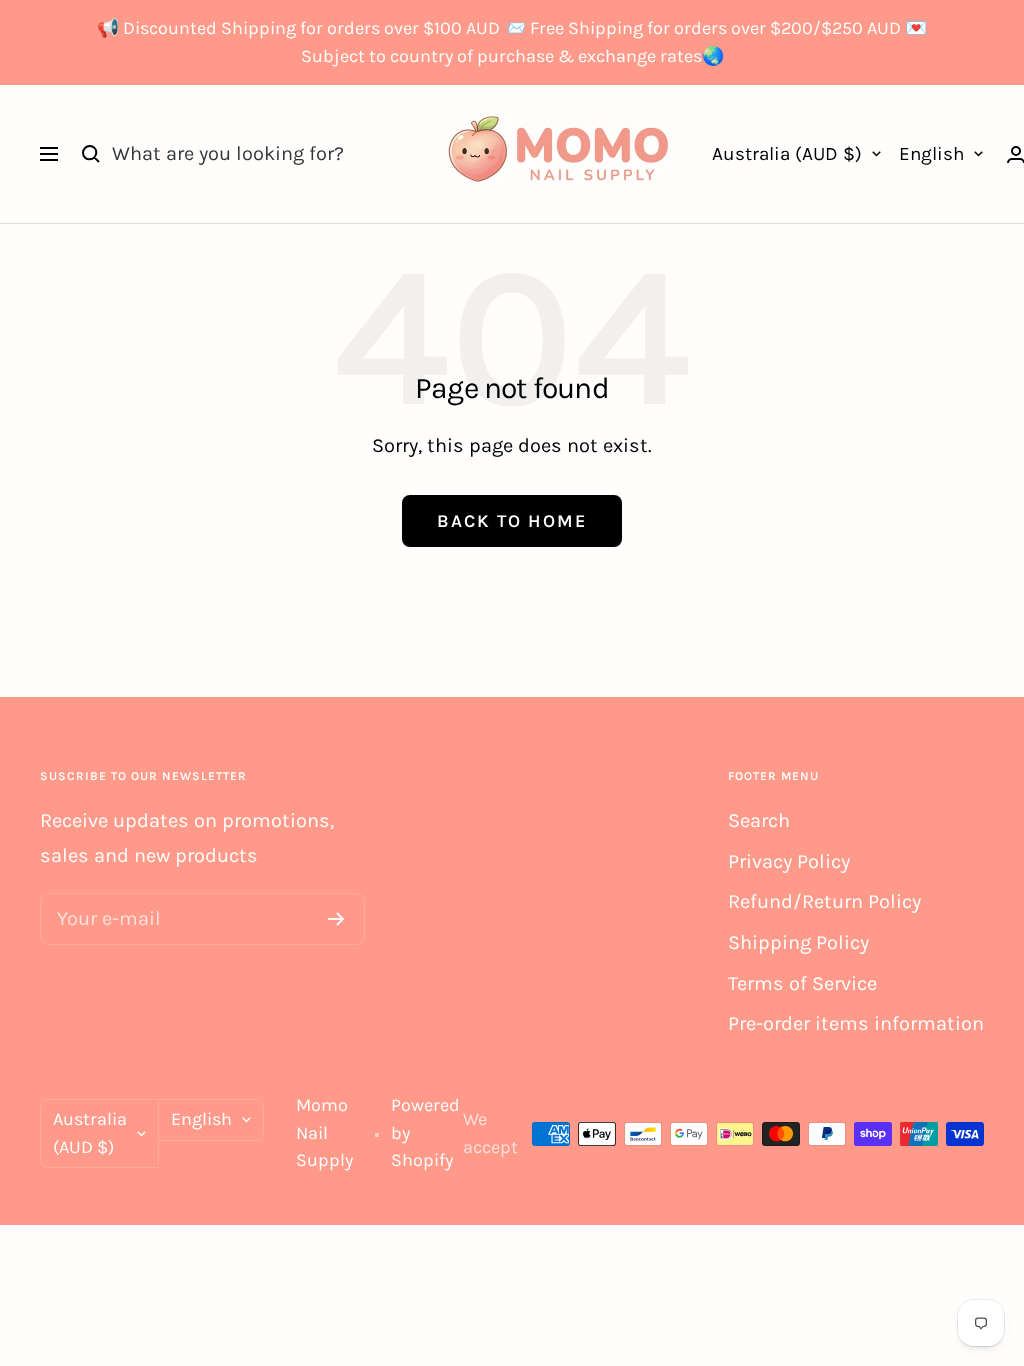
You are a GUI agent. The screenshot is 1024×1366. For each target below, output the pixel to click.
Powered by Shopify (425, 1132)
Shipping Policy (798, 942)
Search (759, 820)
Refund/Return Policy (824, 901)
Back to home (512, 521)
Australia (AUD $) (787, 154)
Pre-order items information (856, 1023)
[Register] (336, 919)
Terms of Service (802, 983)
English (931, 154)
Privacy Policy (789, 861)
